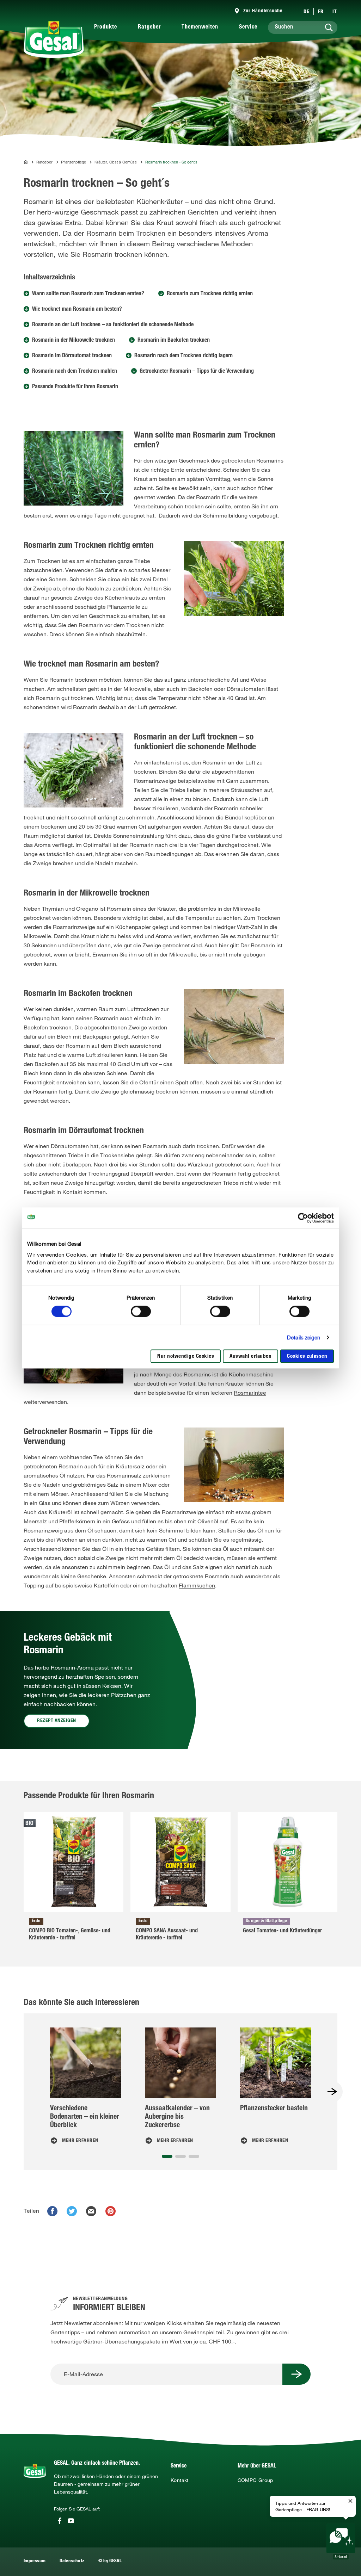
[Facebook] (60, 2521)
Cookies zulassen (307, 1357)
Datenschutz (72, 2561)
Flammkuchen (197, 1585)
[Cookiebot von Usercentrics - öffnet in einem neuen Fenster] (303, 1218)
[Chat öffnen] (341, 2541)
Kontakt (180, 2480)
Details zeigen (304, 1337)
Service (248, 27)
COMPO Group (255, 2480)
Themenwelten (200, 27)
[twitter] (72, 2211)
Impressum (35, 2561)
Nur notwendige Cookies (186, 1357)
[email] (91, 2211)
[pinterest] (111, 2211)
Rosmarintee (250, 1393)
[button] (167, 2156)
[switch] (141, 1311)
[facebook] (52, 2211)
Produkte (106, 27)
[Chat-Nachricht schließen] (350, 2501)
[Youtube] (71, 2521)
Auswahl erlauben (250, 1357)
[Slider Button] (332, 2092)
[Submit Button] (296, 2374)
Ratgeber (149, 27)
